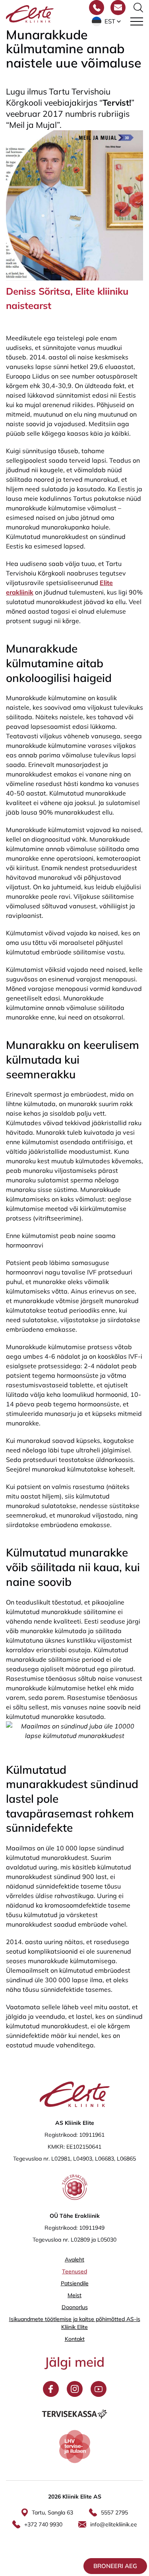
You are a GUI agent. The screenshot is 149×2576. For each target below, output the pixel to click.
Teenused (74, 2271)
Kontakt (75, 2339)
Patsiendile (75, 2283)
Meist (74, 2295)
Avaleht (74, 2259)
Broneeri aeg (115, 2566)
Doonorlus (75, 2307)
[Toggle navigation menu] (137, 21)
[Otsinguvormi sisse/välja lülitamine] (138, 8)
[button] (107, 21)
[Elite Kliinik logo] (30, 13)
